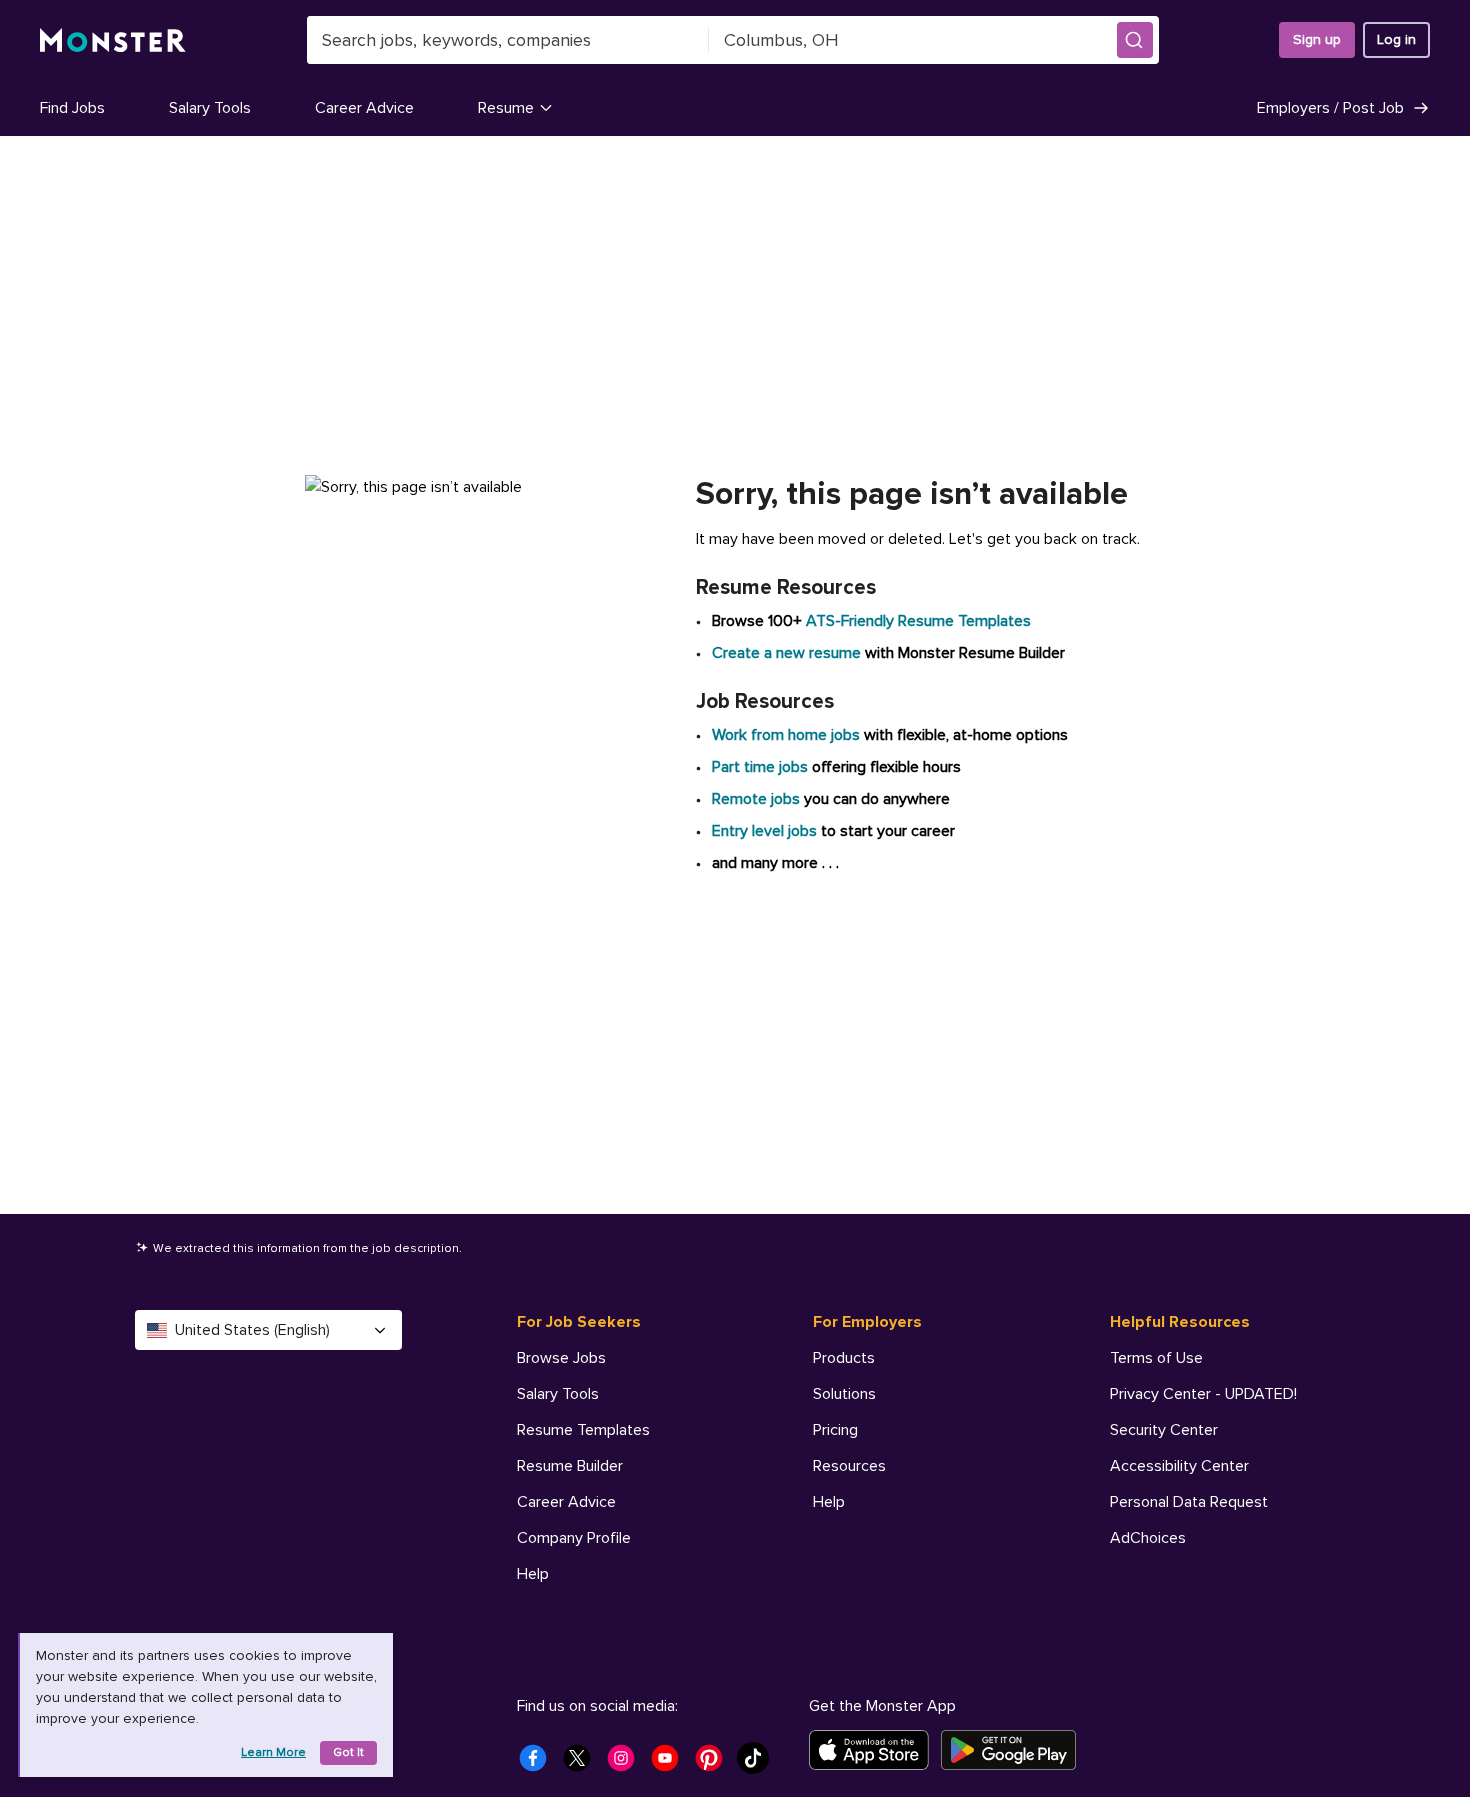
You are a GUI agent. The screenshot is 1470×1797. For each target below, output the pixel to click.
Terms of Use (1156, 1358)
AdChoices (1148, 1538)
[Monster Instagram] (627, 1764)
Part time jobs (760, 767)
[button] (1135, 40)
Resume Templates (583, 1430)
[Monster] (113, 40)
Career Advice (364, 108)
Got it (348, 1752)
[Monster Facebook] (539, 1764)
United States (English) (252, 1330)
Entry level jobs (764, 831)
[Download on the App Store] (875, 1750)
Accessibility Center (1179, 1466)
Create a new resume (788, 653)
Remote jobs (756, 799)
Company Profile (574, 1538)
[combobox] (508, 40)
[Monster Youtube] (671, 1764)
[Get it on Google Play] (1014, 1750)
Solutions (844, 1394)
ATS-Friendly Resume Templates (918, 621)
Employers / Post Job (1330, 108)
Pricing (835, 1430)
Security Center (1164, 1430)
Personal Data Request (1189, 1502)
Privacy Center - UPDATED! (1203, 1394)
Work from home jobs (786, 735)
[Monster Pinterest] (715, 1764)
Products (844, 1358)
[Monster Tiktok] (759, 1764)
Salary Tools (210, 108)
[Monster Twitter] (583, 1764)
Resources (849, 1466)
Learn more (273, 1752)
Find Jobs (72, 108)
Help (533, 1574)
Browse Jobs (561, 1358)
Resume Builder (570, 1466)
